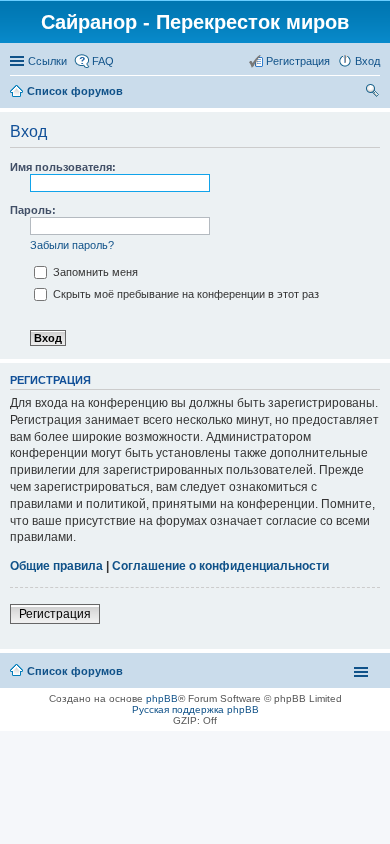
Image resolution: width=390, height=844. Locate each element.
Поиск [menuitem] (374, 93)
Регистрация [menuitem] (298, 61)
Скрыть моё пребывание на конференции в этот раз (184, 294)
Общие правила (56, 566)
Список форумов (75, 91)
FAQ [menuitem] (103, 61)
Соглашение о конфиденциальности (220, 566)
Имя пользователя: (63, 167)
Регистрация (55, 614)
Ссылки (47, 61)
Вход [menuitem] (367, 61)
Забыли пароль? (72, 245)
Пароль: (33, 210)
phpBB (162, 698)
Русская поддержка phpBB (195, 709)
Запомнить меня (94, 272)
